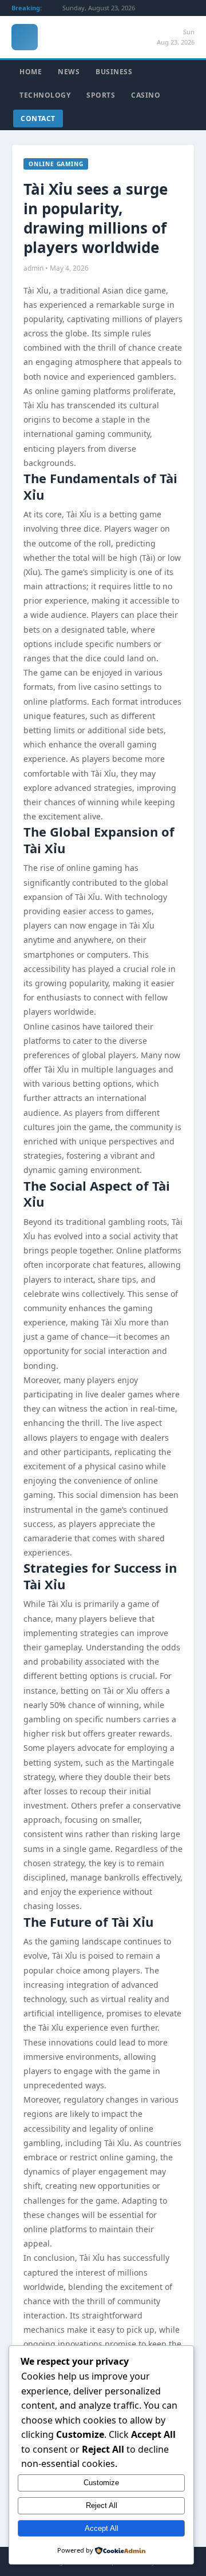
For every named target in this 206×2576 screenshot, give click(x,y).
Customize (101, 2483)
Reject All (102, 2505)
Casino (146, 95)
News (69, 72)
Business (114, 72)
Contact (38, 118)
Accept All (102, 2528)
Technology (45, 95)
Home (31, 72)
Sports (101, 95)
